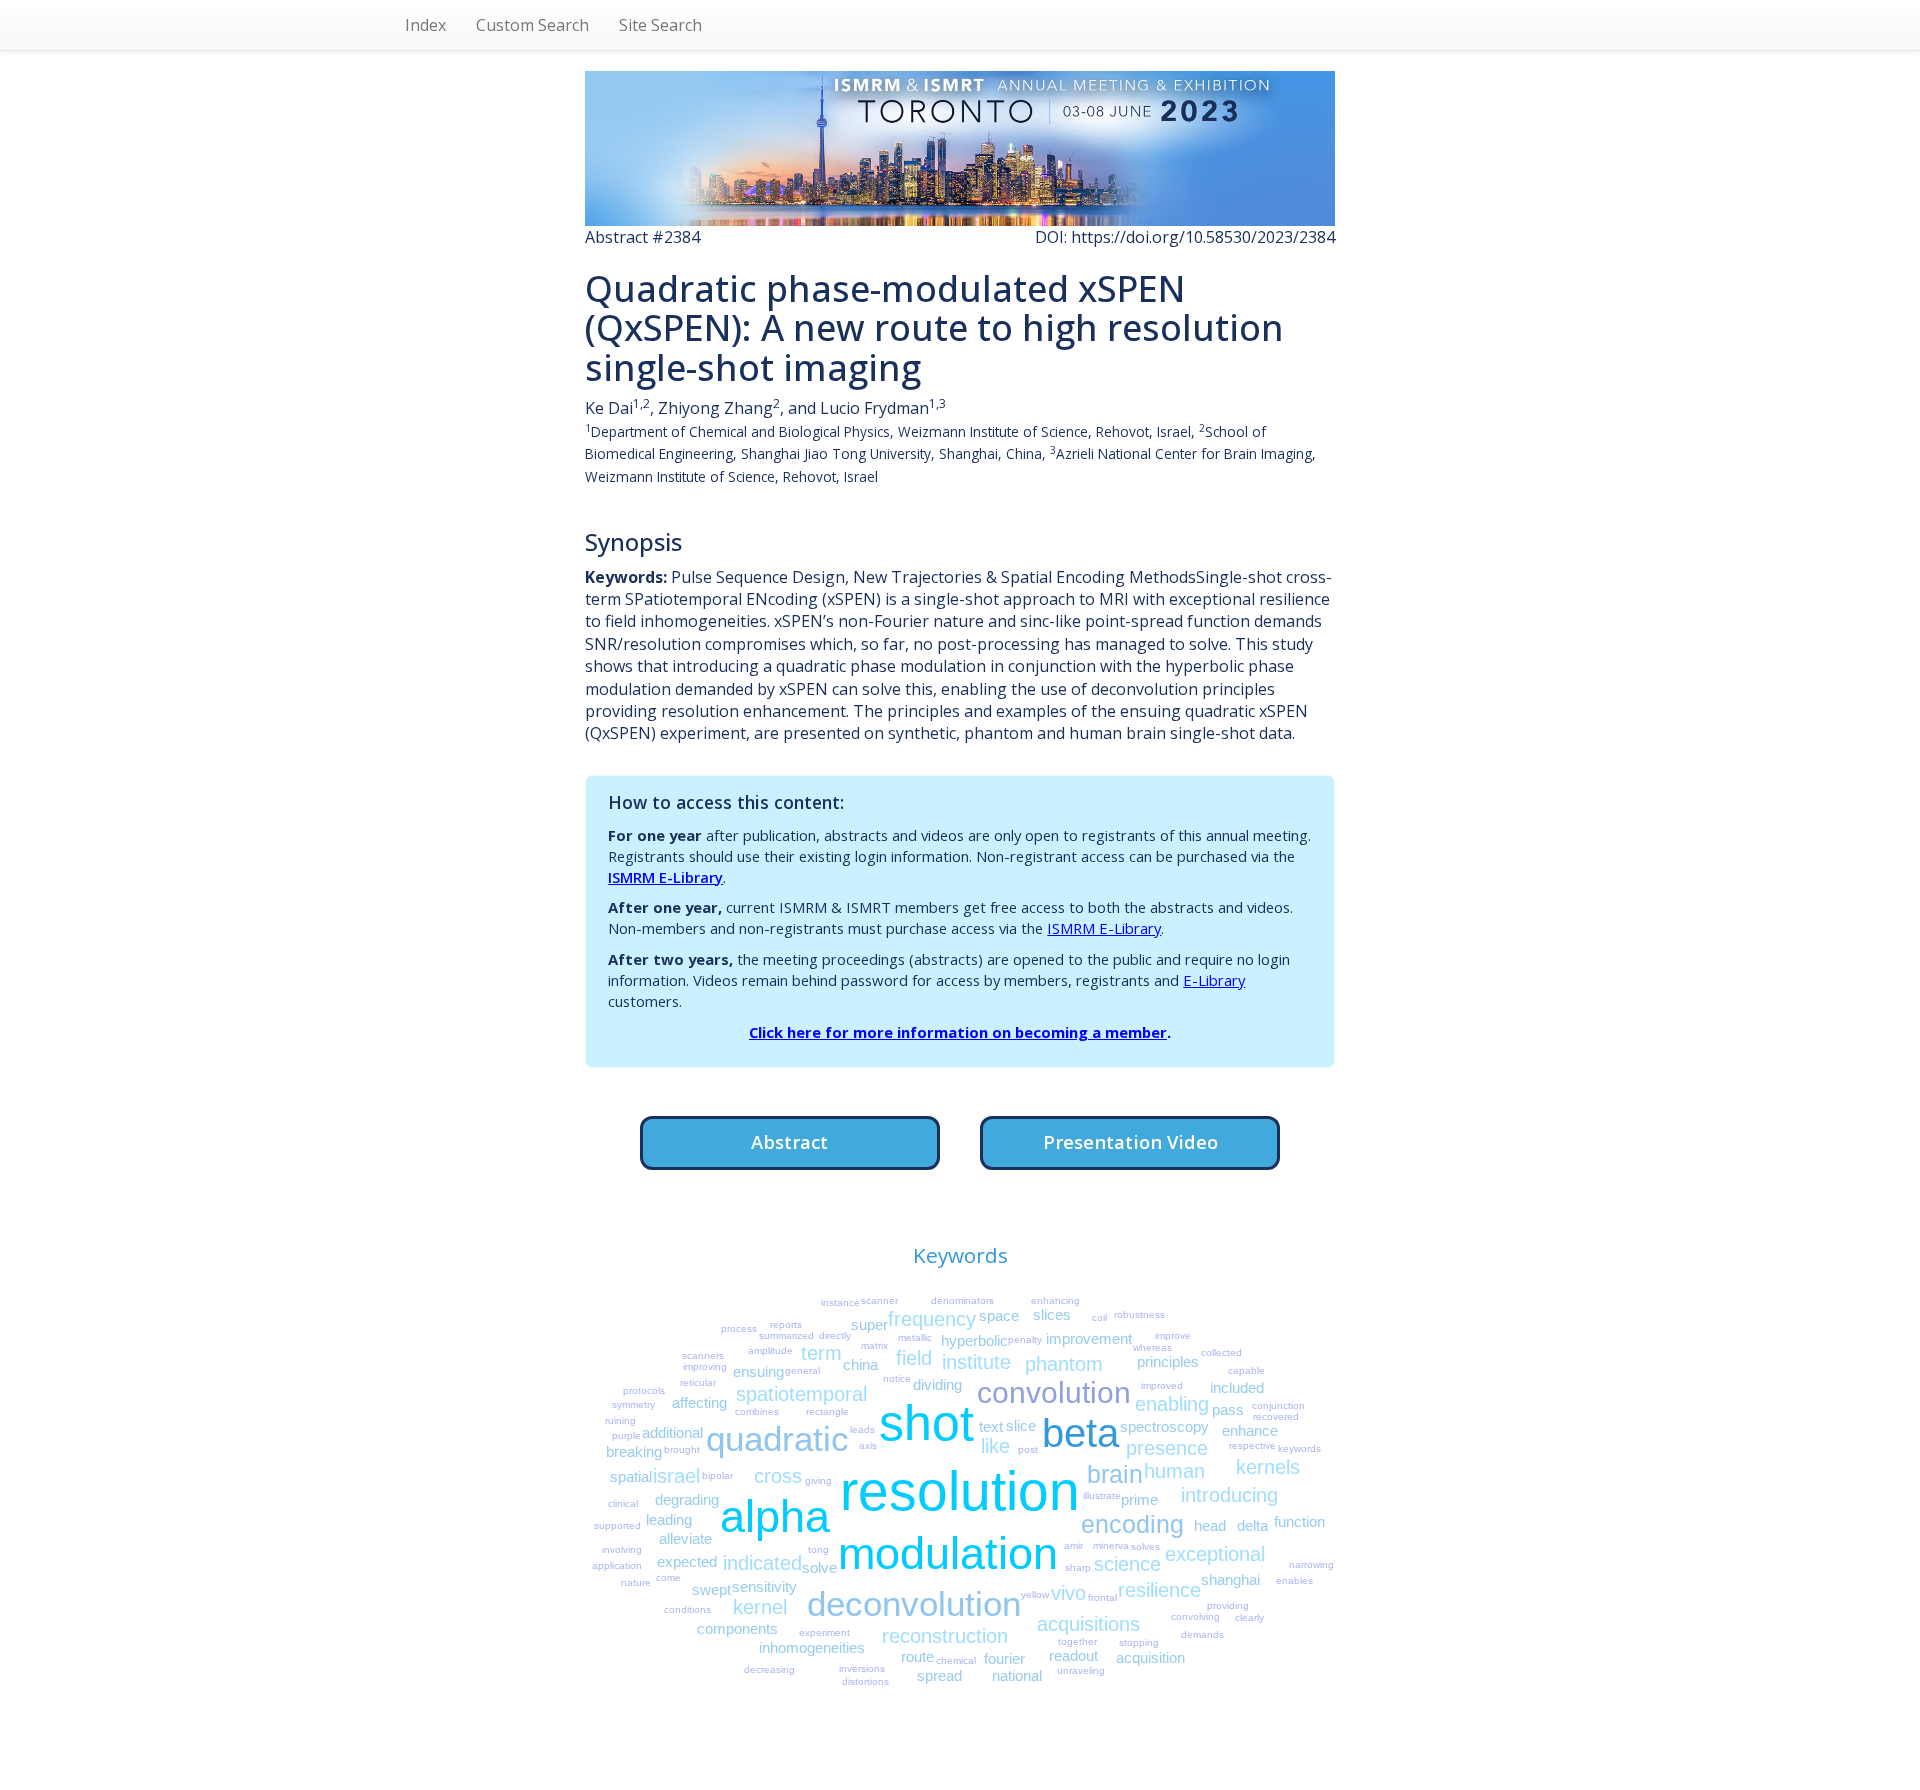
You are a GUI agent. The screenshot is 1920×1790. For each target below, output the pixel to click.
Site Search (660, 25)
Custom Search (532, 25)
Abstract (789, 1141)
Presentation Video (1130, 1141)
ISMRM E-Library (665, 877)
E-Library (1214, 980)
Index (425, 25)
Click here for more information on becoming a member (958, 1032)
